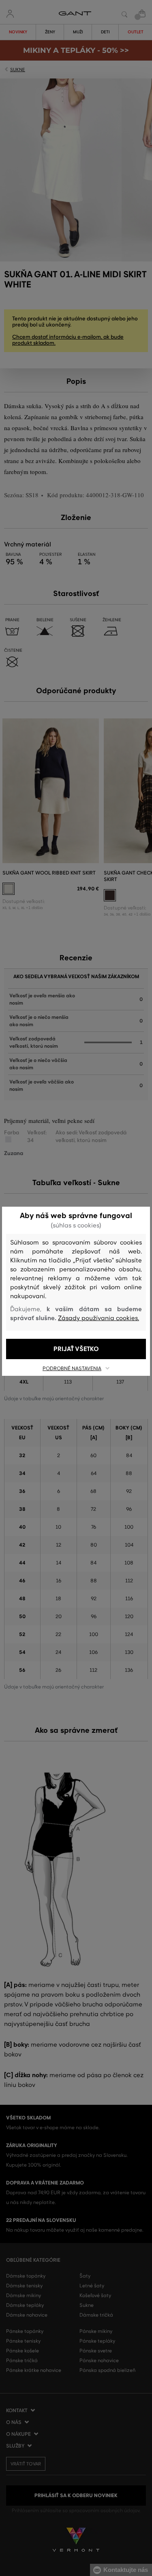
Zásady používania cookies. (98, 1318)
